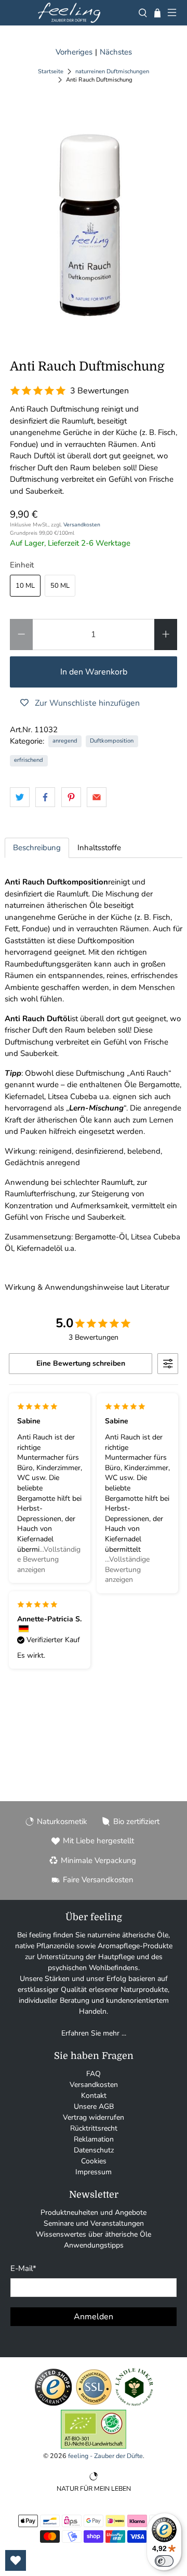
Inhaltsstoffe (99, 848)
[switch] (164, 2561)
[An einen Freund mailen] (97, 797)
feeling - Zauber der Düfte (105, 2456)
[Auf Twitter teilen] (20, 797)
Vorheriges (74, 52)
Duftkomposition (112, 741)
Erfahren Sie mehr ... (94, 2033)
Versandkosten (82, 525)
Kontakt (94, 2096)
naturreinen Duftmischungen (112, 71)
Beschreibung (37, 848)
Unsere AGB (94, 2106)
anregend (65, 741)
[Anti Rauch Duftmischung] (94, 217)
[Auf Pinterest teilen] (71, 797)
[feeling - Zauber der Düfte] (69, 13)
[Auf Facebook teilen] (45, 797)
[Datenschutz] (94, 2404)
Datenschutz (94, 2150)
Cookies (94, 2161)
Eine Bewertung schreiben (81, 1363)
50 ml (60, 586)
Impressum (94, 2172)
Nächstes (116, 52)
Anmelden (94, 2317)
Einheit (22, 565)
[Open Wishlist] (16, 2560)
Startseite (51, 71)
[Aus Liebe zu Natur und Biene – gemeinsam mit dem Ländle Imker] (134, 2404)
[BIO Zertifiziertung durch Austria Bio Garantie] (94, 2446)
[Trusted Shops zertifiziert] (53, 2404)
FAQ (94, 2074)
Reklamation (94, 2139)
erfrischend (29, 760)
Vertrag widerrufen (94, 2117)
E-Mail (23, 2268)
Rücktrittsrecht (94, 2128)
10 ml (25, 586)
